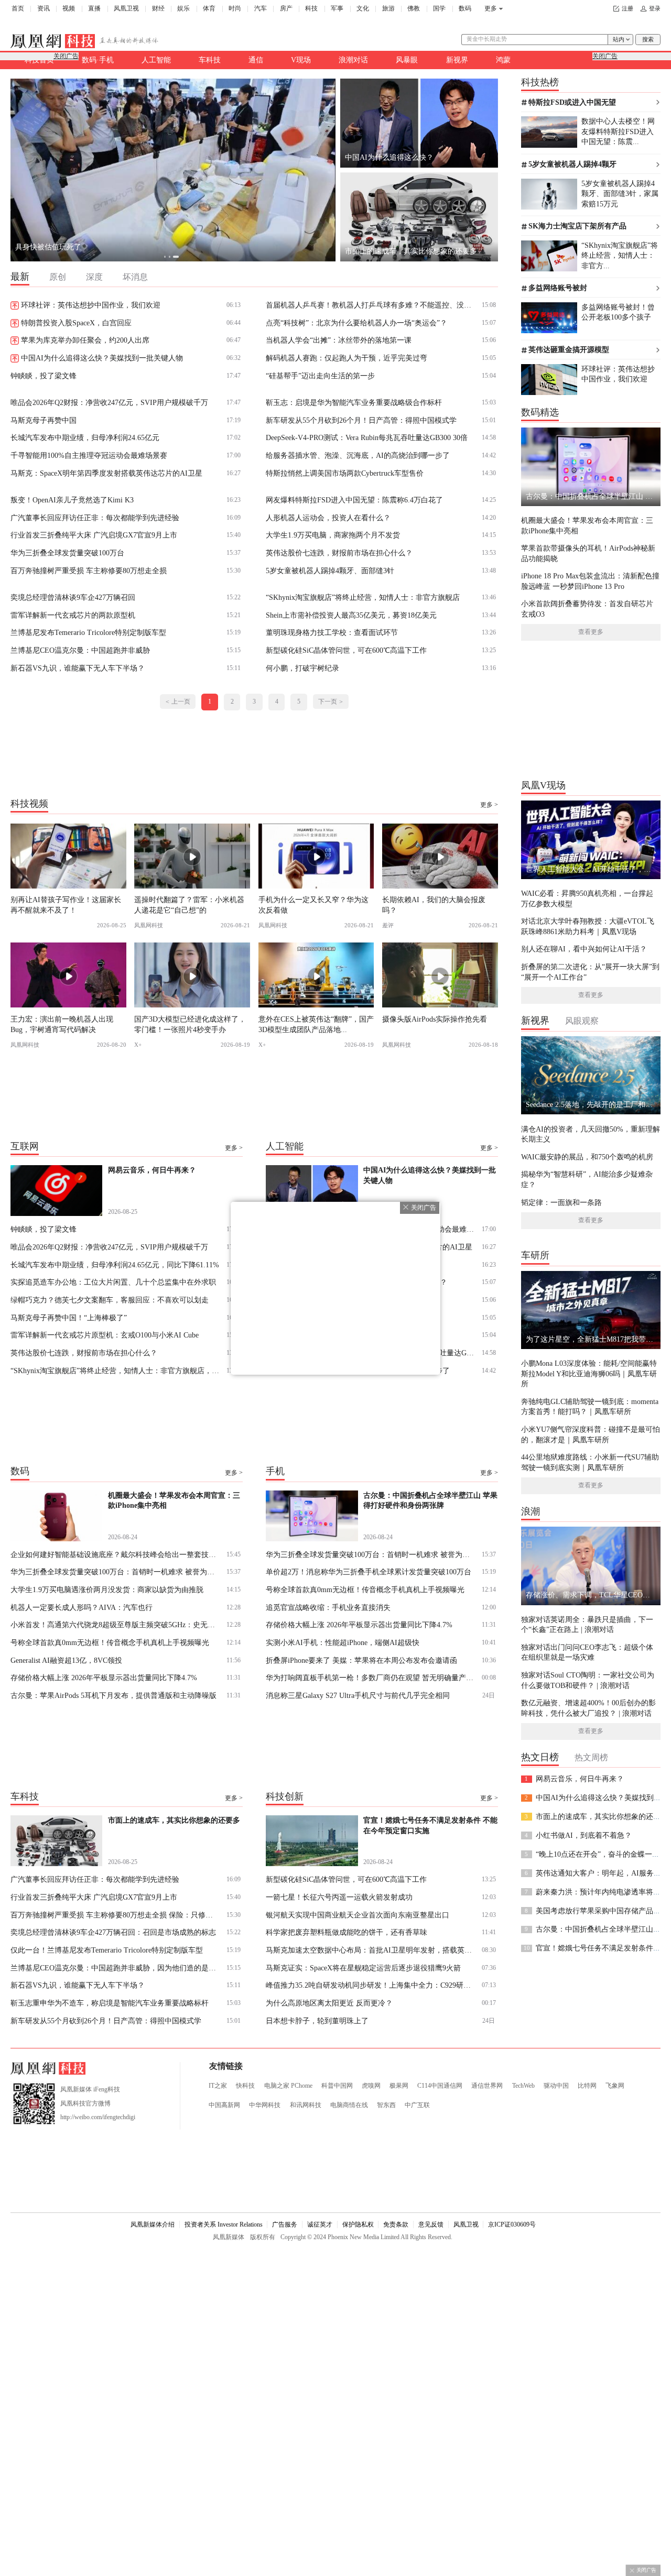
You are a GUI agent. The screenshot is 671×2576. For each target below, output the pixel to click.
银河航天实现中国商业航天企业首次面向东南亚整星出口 (358, 1915)
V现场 (301, 60)
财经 (158, 8)
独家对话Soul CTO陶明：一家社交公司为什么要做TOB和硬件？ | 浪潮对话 (588, 1680)
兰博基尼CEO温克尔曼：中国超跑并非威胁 (80, 650)
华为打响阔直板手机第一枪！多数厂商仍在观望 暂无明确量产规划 (370, 1678)
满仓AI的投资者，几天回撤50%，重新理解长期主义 (591, 1134)
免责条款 (396, 2224)
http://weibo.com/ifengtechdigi (98, 2117)
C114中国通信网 (440, 2086)
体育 (209, 8)
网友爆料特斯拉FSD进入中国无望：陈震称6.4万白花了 (354, 500)
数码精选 (540, 412)
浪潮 (531, 1511)
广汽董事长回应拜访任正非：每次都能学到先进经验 (95, 518)
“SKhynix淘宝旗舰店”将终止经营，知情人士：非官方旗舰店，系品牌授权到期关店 (115, 1371)
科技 (311, 8)
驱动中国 (556, 2086)
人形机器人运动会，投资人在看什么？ (328, 518)
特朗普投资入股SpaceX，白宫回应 (76, 323)
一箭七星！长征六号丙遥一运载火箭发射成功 (339, 1897)
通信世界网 (487, 2086)
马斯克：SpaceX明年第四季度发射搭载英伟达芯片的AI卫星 (106, 473)
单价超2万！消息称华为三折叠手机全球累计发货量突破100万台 (369, 1572)
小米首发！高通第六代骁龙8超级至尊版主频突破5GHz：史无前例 (115, 1625)
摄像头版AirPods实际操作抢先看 (435, 1019)
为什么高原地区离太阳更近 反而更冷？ (329, 2003)
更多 (491, 8)
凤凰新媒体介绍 (153, 2224)
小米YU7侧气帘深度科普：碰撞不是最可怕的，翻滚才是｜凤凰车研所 (591, 1434)
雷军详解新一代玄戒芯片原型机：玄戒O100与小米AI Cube (105, 1335)
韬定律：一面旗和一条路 (561, 1202)
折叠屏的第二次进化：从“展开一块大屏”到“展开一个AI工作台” (590, 972)
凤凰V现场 (543, 785)
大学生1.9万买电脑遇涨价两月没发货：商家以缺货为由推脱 (107, 1590)
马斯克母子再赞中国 (44, 420)
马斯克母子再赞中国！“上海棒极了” (69, 1318)
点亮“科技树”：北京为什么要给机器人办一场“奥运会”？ (356, 323)
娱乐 (183, 8)
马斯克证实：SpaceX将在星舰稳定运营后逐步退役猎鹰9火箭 (363, 1968)
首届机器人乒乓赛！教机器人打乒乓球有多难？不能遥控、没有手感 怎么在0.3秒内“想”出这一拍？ (370, 305)
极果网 (399, 2086)
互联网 (25, 1146)
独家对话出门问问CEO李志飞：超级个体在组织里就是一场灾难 (587, 1652)
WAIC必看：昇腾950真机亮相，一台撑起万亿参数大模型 (587, 898)
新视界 (457, 60)
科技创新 (285, 1796)
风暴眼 (407, 60)
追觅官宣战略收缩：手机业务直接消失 (328, 1607)
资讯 (44, 8)
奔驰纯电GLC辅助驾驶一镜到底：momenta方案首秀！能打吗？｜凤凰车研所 (590, 1406)
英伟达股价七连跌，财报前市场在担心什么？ (339, 553)
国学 (439, 8)
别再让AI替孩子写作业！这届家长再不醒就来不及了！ (66, 905)
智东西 (386, 2105)
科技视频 (29, 803)
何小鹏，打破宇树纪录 (302, 668)
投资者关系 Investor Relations (224, 2224)
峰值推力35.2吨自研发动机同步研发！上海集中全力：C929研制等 (370, 1985)
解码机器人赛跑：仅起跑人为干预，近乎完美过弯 (347, 358)
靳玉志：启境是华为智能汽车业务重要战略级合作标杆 (354, 402)
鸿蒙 (503, 60)
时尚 (235, 8)
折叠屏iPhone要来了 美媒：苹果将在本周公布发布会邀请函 (361, 1660)
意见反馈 (431, 2224)
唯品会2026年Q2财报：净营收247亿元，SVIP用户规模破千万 (109, 402)
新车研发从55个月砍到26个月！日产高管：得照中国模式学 (361, 420)
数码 (465, 8)
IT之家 (218, 2086)
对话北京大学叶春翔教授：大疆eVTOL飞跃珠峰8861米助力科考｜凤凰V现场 (588, 926)
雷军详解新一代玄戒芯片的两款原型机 (73, 615)
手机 (275, 1471)
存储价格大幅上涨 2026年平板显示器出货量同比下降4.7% (104, 1678)
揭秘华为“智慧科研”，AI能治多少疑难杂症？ (587, 1179)
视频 (69, 8)
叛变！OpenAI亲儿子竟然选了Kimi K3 (72, 500)
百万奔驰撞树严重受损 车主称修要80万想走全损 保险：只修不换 (115, 1915)
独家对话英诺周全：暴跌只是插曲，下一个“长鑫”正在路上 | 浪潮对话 (587, 1624)
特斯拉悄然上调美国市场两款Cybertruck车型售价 (345, 473)
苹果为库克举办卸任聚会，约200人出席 (85, 340)
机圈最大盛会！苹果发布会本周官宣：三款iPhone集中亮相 (587, 525)
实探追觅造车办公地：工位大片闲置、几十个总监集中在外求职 (113, 1282)
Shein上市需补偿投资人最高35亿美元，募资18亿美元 (351, 615)
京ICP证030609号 (512, 2224)
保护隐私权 (358, 2224)
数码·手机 (98, 60)
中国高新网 (224, 2105)
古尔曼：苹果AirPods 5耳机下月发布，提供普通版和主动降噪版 (113, 1695)
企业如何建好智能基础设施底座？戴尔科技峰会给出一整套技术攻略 (115, 1554)
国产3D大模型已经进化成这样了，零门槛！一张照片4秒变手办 (190, 1024)
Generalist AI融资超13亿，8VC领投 (66, 1660)
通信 (256, 60)
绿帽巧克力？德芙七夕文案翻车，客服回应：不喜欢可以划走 (110, 1300)
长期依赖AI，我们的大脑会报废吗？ (434, 905)
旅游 (388, 8)
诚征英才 (320, 2224)
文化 (363, 8)
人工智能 (156, 60)
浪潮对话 (353, 60)
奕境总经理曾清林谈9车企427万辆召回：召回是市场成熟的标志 (113, 1932)
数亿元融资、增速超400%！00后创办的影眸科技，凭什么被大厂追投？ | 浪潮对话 (588, 1708)
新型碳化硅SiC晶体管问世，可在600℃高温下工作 (346, 650)
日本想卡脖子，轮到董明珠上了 (317, 2021)
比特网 (587, 2086)
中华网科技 (265, 2105)
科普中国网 (337, 2086)
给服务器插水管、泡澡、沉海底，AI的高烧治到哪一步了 (358, 455)
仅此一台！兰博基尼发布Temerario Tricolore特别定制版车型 (107, 1950)
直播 (94, 8)
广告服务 (285, 2224)
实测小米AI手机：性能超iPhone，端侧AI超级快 (343, 1642)
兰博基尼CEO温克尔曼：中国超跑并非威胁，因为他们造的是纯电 (115, 1968)
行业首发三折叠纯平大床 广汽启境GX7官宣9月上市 (94, 535)
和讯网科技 (306, 2105)
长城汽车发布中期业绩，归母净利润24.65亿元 (85, 437)
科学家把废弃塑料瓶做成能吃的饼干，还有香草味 (347, 1932)
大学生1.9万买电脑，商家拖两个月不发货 (333, 535)
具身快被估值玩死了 (48, 247)
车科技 (210, 60)
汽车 (261, 8)
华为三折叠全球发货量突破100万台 (67, 553)
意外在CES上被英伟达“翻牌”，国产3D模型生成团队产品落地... (316, 1024)
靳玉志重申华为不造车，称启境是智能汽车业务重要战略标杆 (110, 2003)
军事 (337, 8)
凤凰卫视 (126, 8)
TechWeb (523, 2086)
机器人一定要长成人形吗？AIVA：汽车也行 (82, 1607)
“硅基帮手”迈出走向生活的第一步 (320, 376)
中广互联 (417, 2105)
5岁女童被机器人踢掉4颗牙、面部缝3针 (330, 571)
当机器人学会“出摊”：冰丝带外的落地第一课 (339, 340)
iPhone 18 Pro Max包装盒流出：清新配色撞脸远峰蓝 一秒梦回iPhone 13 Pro (590, 581)
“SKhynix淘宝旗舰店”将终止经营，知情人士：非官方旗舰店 (363, 597)
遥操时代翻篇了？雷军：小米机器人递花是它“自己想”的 (189, 905)
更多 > (489, 805)
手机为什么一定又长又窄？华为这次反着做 (313, 905)
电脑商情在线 (349, 2105)
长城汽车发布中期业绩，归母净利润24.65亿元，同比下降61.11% (115, 1265)
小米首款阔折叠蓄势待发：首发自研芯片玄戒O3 (587, 609)
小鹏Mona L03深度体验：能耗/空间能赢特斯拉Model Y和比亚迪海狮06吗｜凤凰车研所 (589, 1373)
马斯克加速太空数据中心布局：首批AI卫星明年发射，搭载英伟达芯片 (370, 1950)
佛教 (414, 8)
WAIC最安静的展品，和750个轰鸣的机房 (587, 1157)
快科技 (245, 2086)
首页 (18, 8)
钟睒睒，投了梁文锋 (44, 376)
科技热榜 (540, 82)
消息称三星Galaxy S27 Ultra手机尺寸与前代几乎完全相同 (358, 1695)
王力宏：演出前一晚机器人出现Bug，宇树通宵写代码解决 (62, 1024)
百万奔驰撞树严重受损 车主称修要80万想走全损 (89, 571)
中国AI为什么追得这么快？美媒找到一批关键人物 (102, 358)
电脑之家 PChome (288, 2086)
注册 (627, 9)
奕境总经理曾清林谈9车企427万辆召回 (73, 597)
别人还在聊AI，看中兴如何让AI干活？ (584, 949)
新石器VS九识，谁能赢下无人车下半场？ (78, 668)
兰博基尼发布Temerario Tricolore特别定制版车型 (88, 632)
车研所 (535, 1255)
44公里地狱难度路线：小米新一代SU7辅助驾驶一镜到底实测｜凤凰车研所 (590, 1462)
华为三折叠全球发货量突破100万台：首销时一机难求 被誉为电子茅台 (115, 1572)
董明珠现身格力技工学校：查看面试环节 (332, 632)
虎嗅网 (371, 2086)
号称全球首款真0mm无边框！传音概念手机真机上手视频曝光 (110, 1642)
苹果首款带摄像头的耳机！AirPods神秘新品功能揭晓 (588, 553)
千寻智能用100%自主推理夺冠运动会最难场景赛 (89, 455)
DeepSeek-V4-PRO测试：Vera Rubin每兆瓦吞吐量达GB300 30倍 (367, 437)
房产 (286, 8)
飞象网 (615, 2086)
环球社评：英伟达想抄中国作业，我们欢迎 (91, 305)
